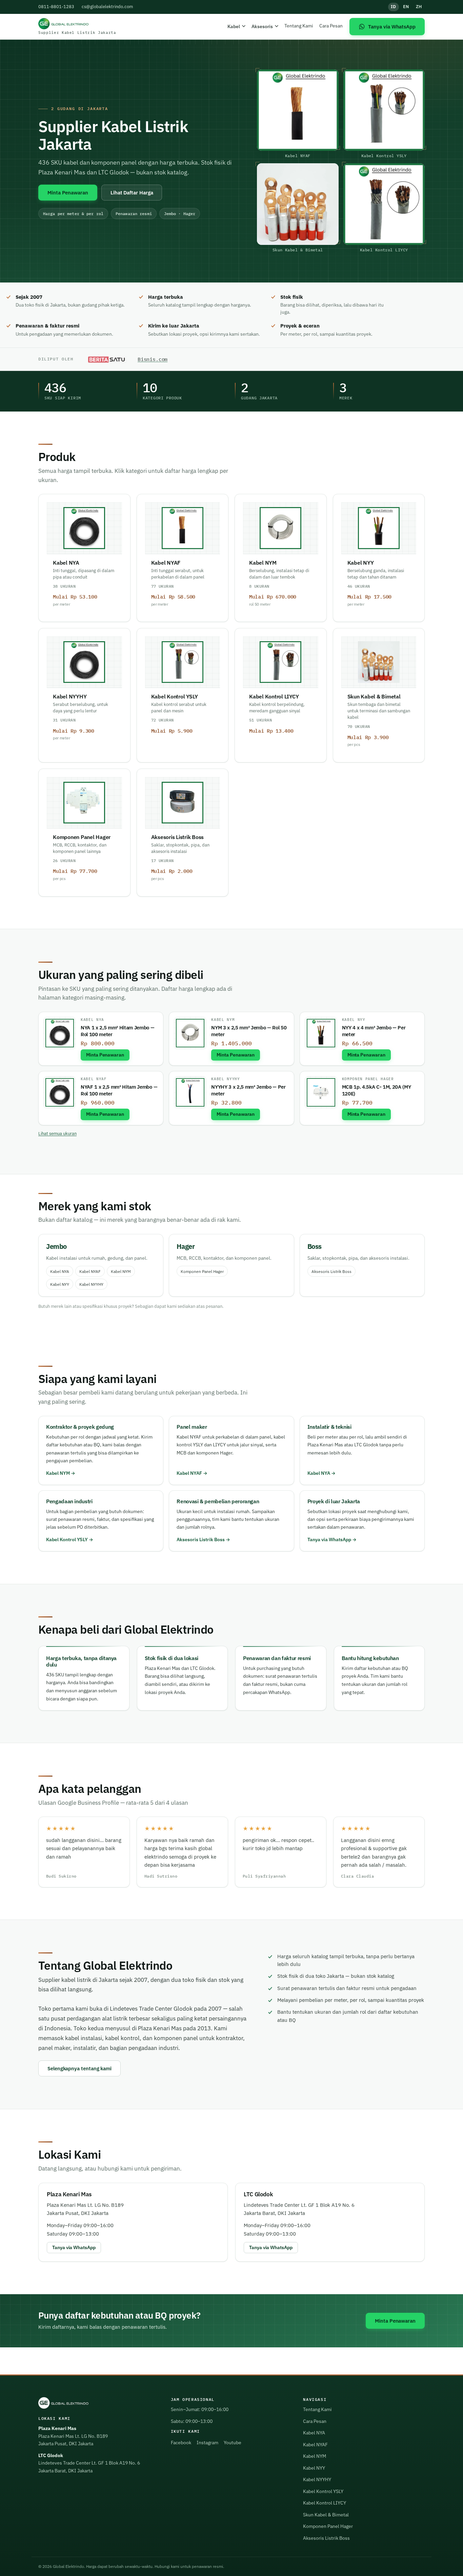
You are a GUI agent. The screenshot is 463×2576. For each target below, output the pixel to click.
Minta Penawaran (68, 192)
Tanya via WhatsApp (329, 1540)
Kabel (234, 26)
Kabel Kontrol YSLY (67, 1540)
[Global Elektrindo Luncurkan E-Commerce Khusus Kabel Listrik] (106, 359)
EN (406, 7)
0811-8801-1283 (56, 7)
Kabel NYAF (94, 1079)
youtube (233, 2443)
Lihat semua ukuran (57, 1134)
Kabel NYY (354, 1020)
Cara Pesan (331, 26)
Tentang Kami (299, 26)
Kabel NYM (223, 1020)
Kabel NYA (92, 1020)
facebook (181, 2443)
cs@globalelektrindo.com (107, 7)
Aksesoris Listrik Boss (331, 1271)
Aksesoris (262, 26)
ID (394, 7)
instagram (207, 2443)
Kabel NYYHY (225, 1079)
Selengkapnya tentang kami (79, 2068)
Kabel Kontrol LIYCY (325, 2503)
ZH (419, 7)
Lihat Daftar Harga (132, 192)
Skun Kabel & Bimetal (326, 2515)
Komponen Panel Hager (368, 1079)
